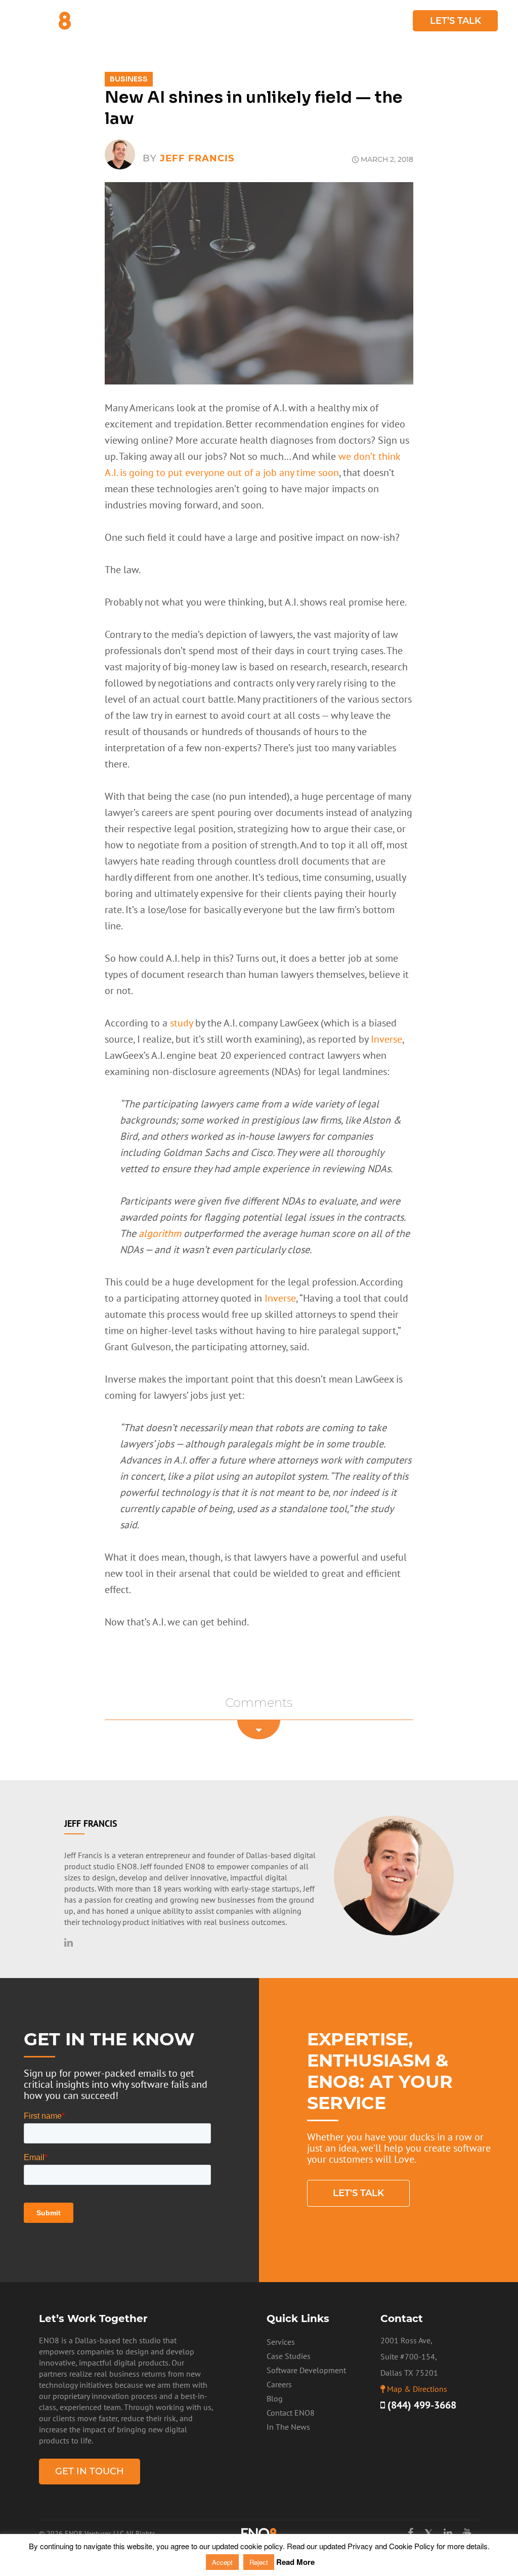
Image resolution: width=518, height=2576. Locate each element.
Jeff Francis (197, 158)
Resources (270, 21)
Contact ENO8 (291, 2413)
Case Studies (342, 21)
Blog (392, 21)
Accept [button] (222, 2562)
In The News (288, 2427)
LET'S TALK (358, 2193)
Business (129, 79)
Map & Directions (417, 2389)
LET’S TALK (456, 21)
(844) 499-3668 (421, 2405)
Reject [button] (259, 2562)
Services (208, 21)
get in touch (90, 2471)
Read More (295, 2562)
